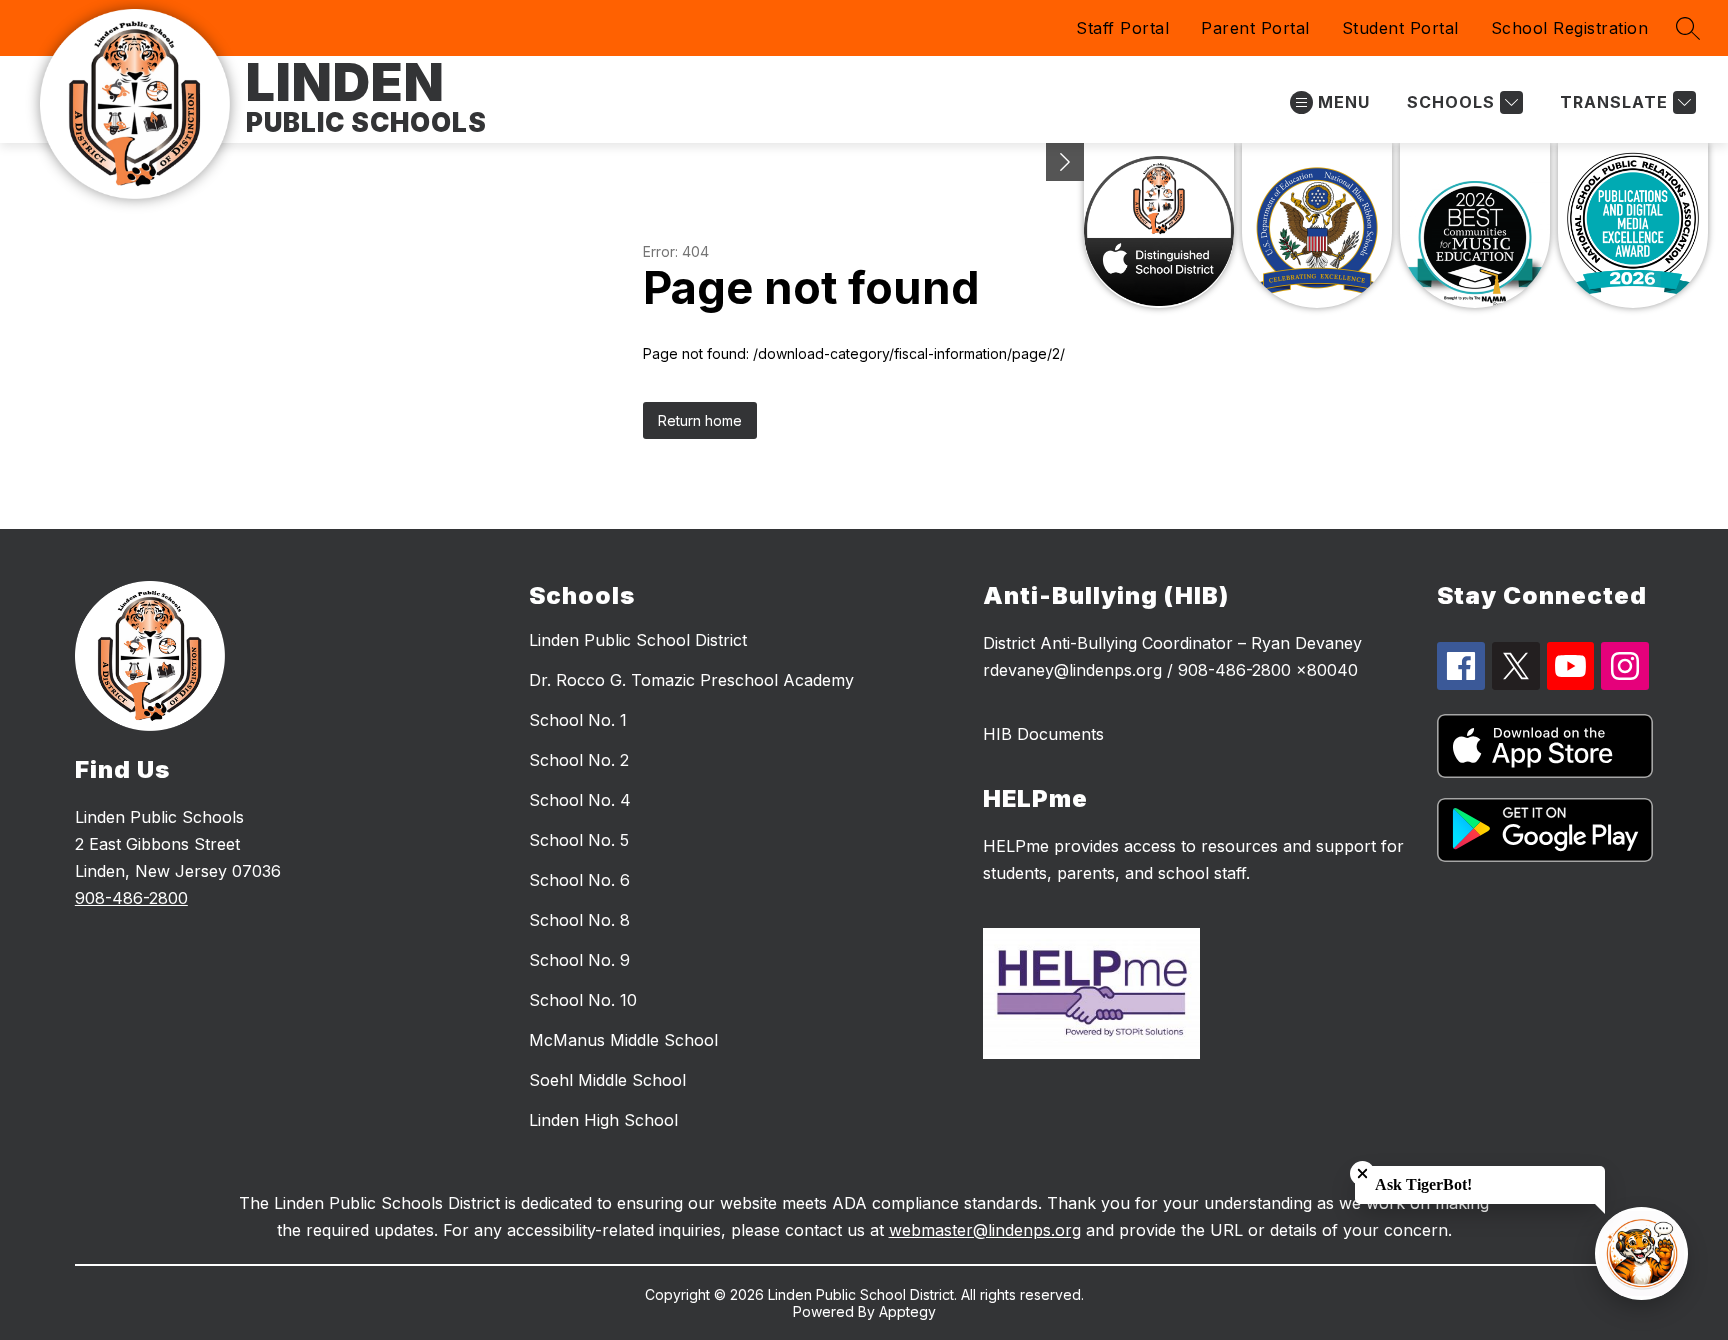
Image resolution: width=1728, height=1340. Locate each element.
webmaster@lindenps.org (985, 1230)
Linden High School (603, 1120)
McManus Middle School (623, 1040)
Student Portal (1400, 28)
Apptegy (907, 1311)
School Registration (1570, 28)
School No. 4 (580, 800)
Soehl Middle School (607, 1080)
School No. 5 (579, 840)
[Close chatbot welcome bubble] (1362, 1173)
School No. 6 (579, 880)
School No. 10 (583, 1000)
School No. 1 (578, 720)
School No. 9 (579, 960)
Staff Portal (1122, 28)
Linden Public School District (638, 640)
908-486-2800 (131, 898)
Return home (700, 420)
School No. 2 (579, 760)
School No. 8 (579, 920)
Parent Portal (1255, 28)
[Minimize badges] (1065, 162)
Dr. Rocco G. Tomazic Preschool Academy (691, 680)
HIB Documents (1043, 734)
